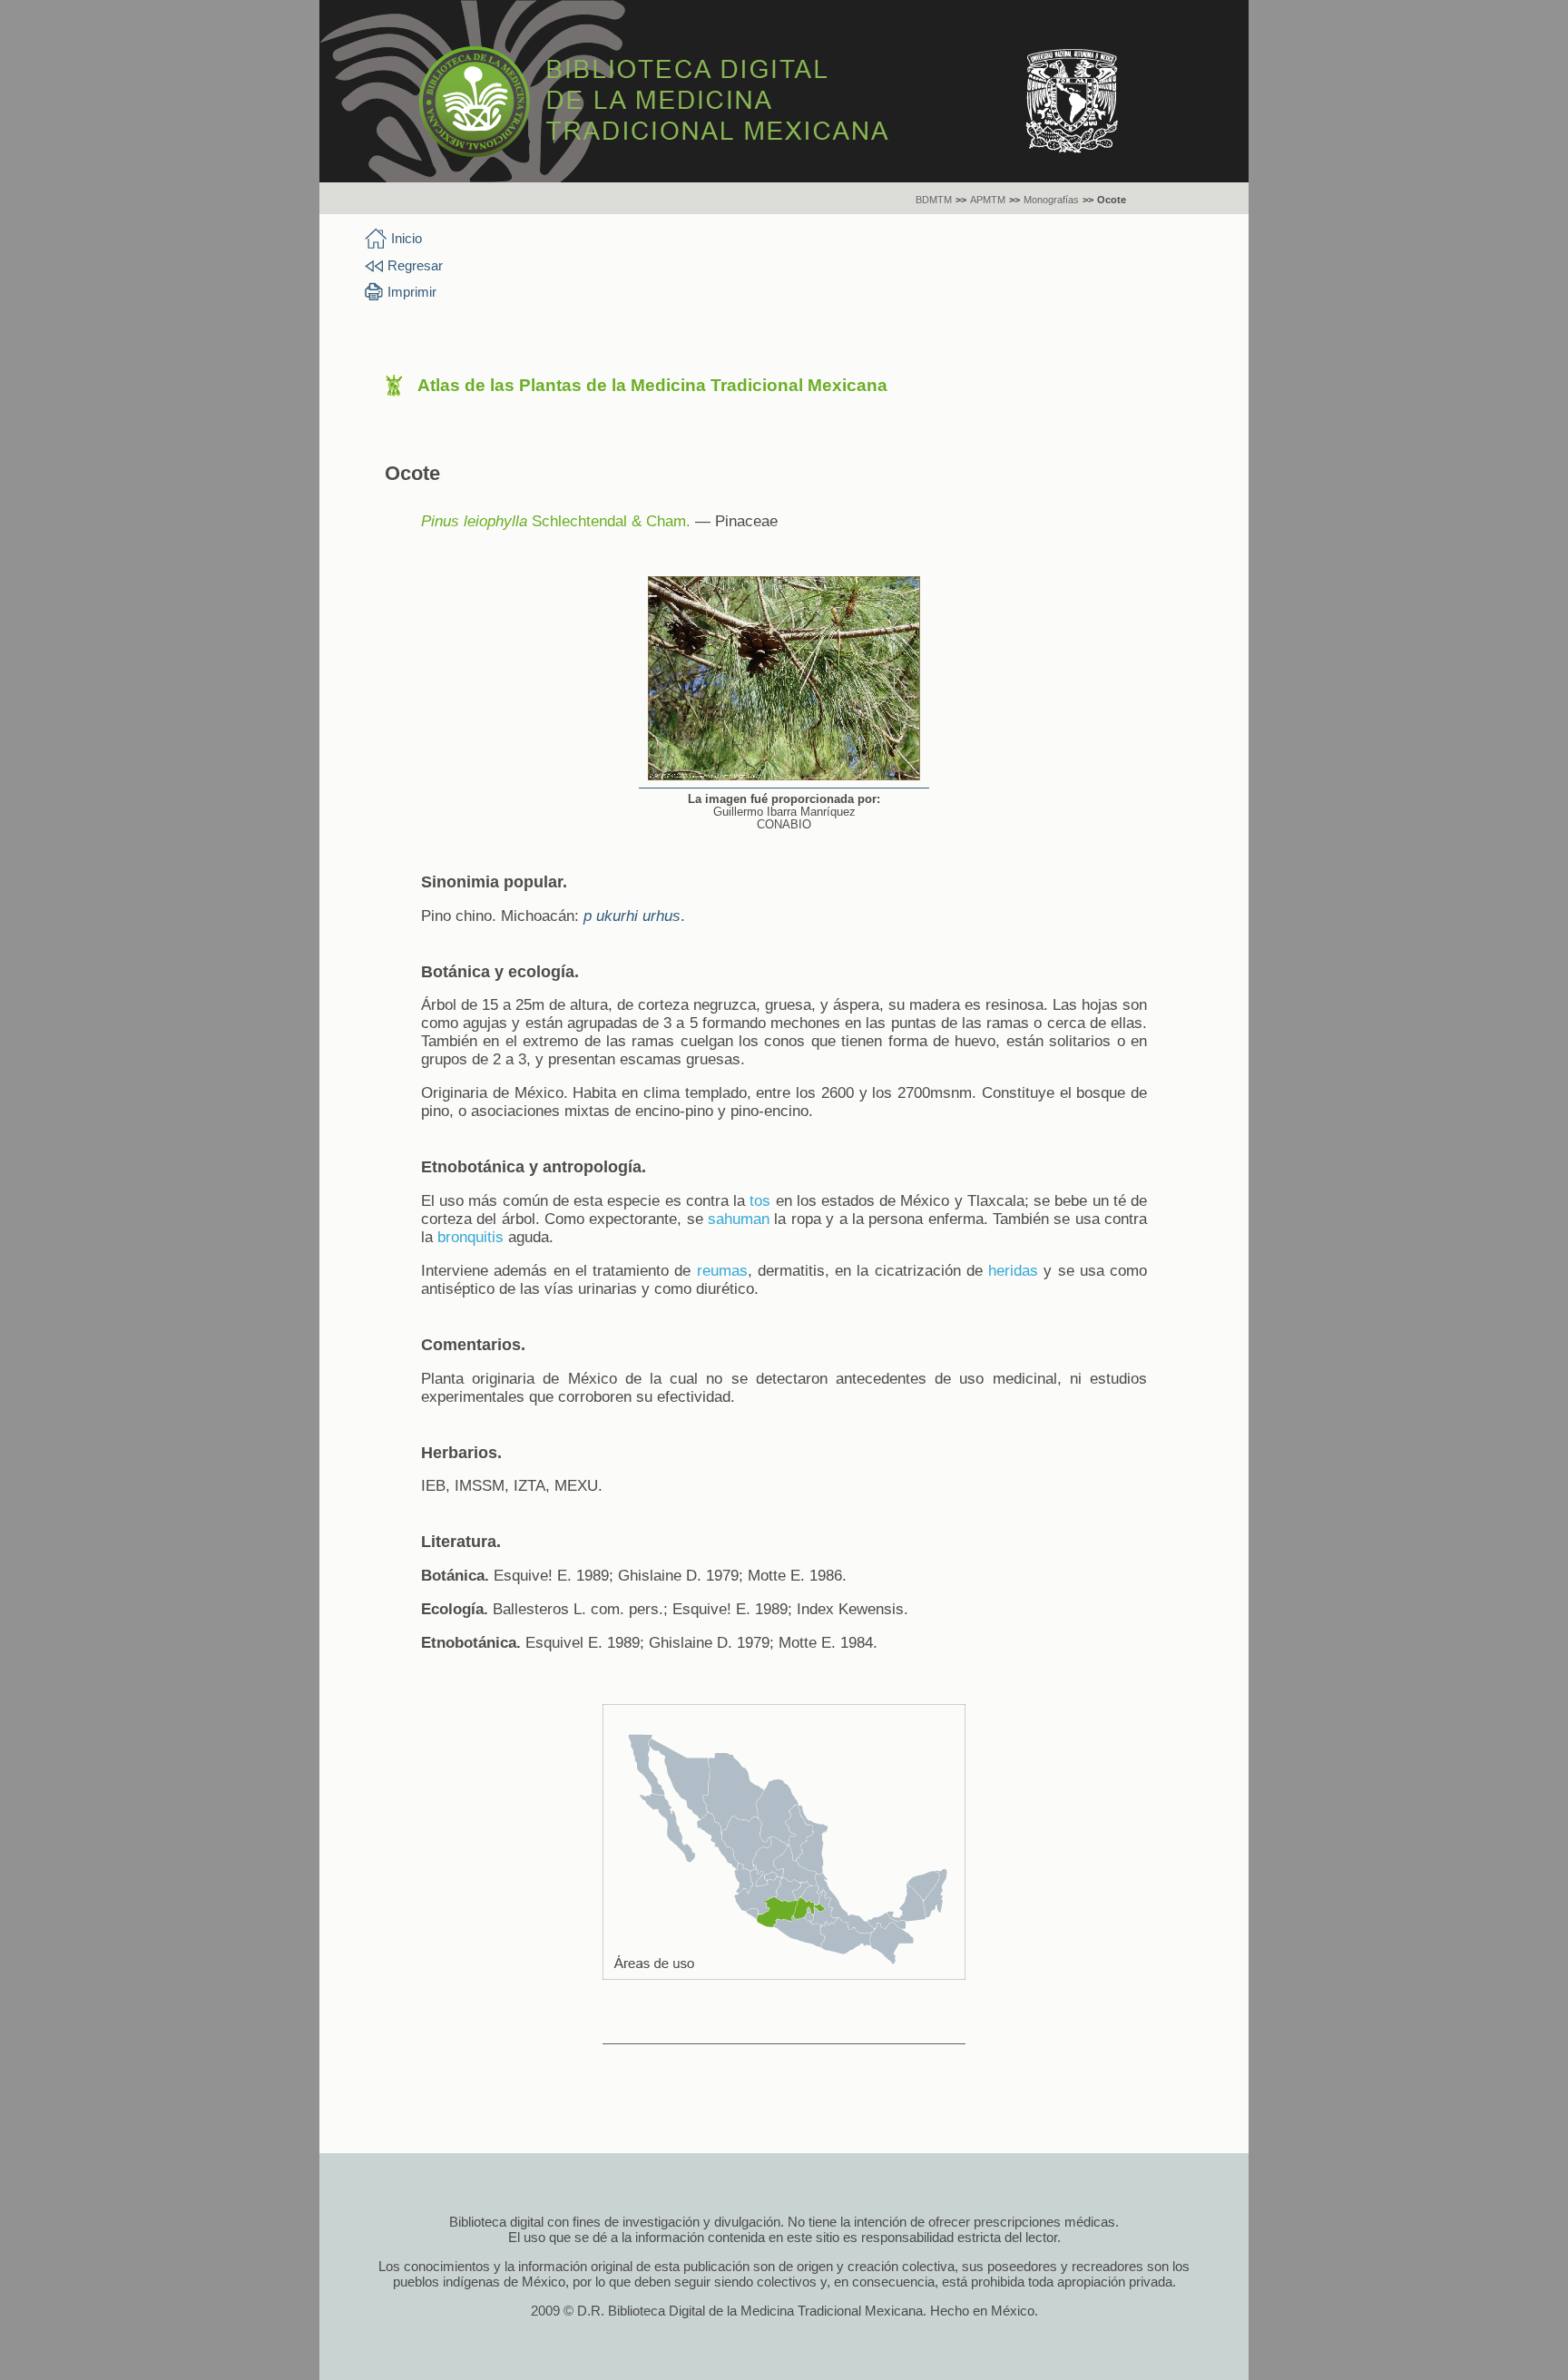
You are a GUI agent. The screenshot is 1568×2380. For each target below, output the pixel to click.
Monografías (1051, 200)
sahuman (739, 1219)
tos (760, 1201)
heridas (1013, 1271)
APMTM (988, 200)
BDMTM (934, 200)
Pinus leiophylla (474, 521)
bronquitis (470, 1237)
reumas (722, 1271)
